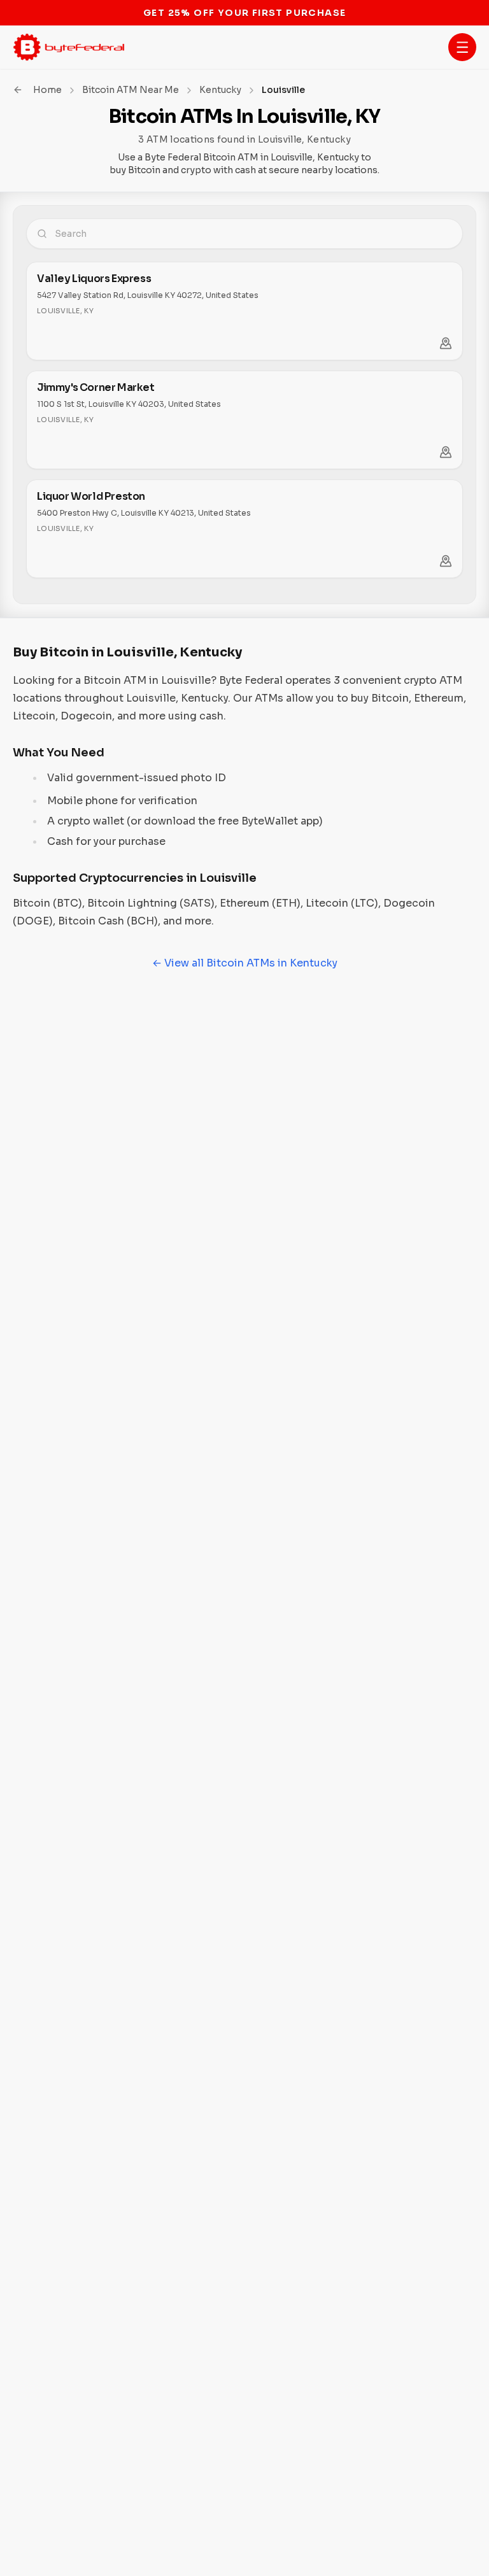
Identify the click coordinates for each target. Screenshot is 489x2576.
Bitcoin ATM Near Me (131, 90)
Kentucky (220, 90)
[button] (462, 47)
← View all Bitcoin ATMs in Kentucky (245, 963)
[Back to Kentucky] (18, 90)
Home (47, 90)
